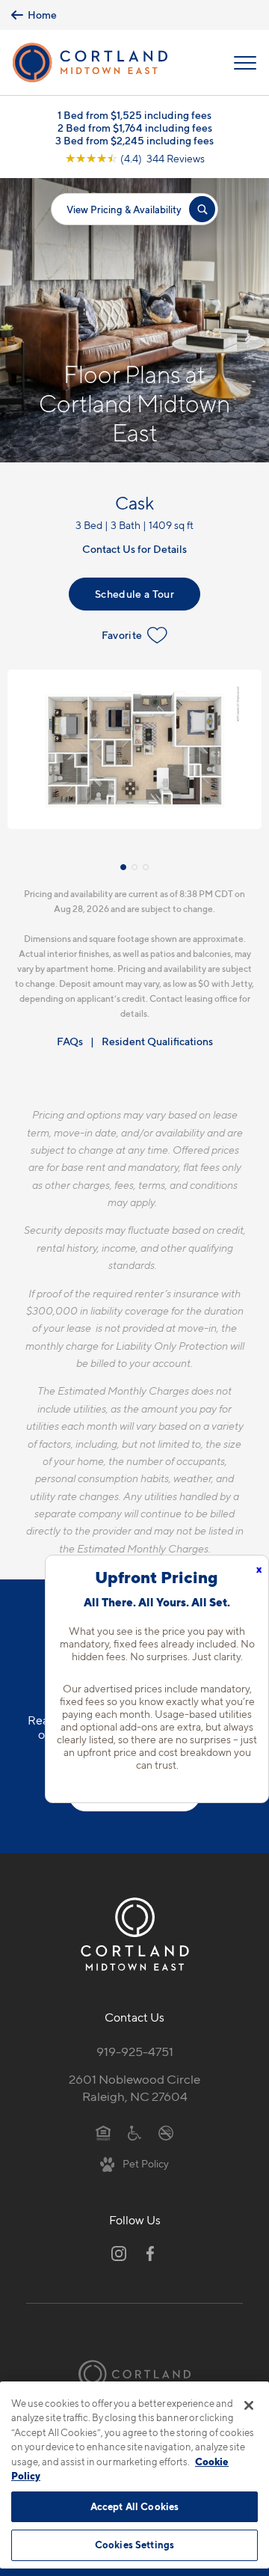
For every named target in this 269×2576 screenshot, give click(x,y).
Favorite (122, 635)
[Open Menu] (245, 63)
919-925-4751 (135, 2052)
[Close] (249, 2405)
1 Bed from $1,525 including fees (134, 115)
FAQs (70, 1041)
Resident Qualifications (157, 1041)
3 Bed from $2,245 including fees (134, 140)
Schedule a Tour (134, 594)
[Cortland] (134, 2374)
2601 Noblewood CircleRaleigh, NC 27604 (134, 2088)
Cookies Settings (134, 2545)
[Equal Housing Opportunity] (103, 2132)
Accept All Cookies (134, 2506)
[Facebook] (150, 2254)
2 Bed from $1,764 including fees (135, 128)
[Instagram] (119, 2254)
